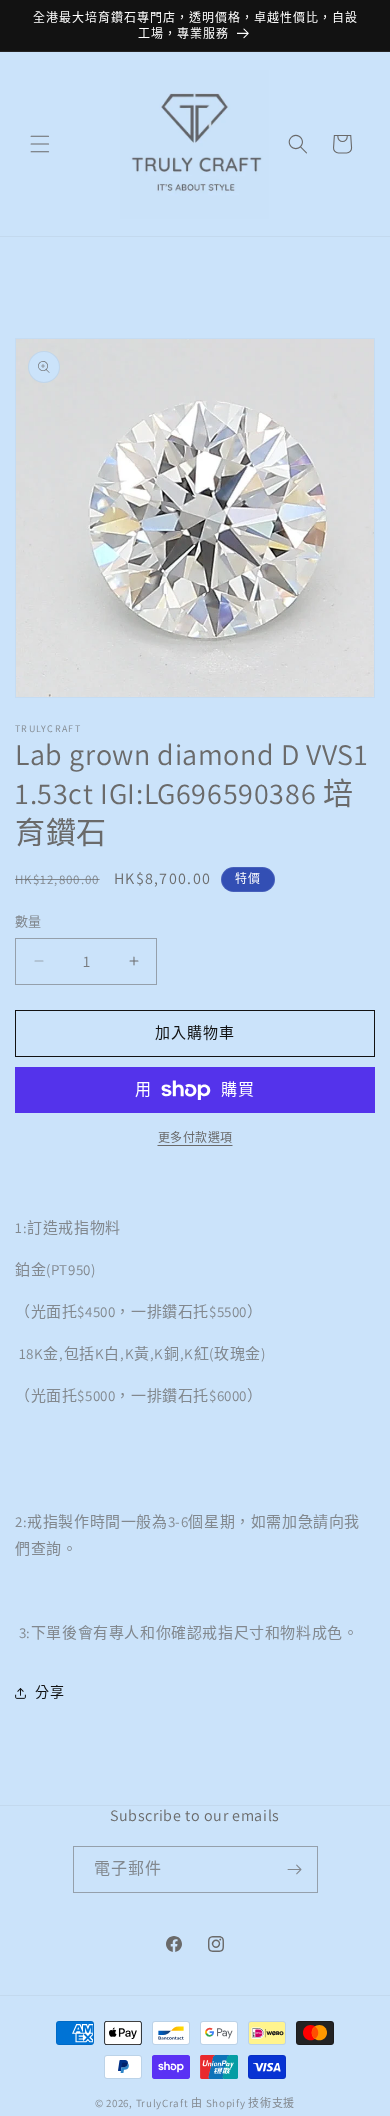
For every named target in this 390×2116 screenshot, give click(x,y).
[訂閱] (295, 1869)
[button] (40, 144)
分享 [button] (49, 1692)
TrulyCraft (162, 2103)
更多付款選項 (195, 1137)
